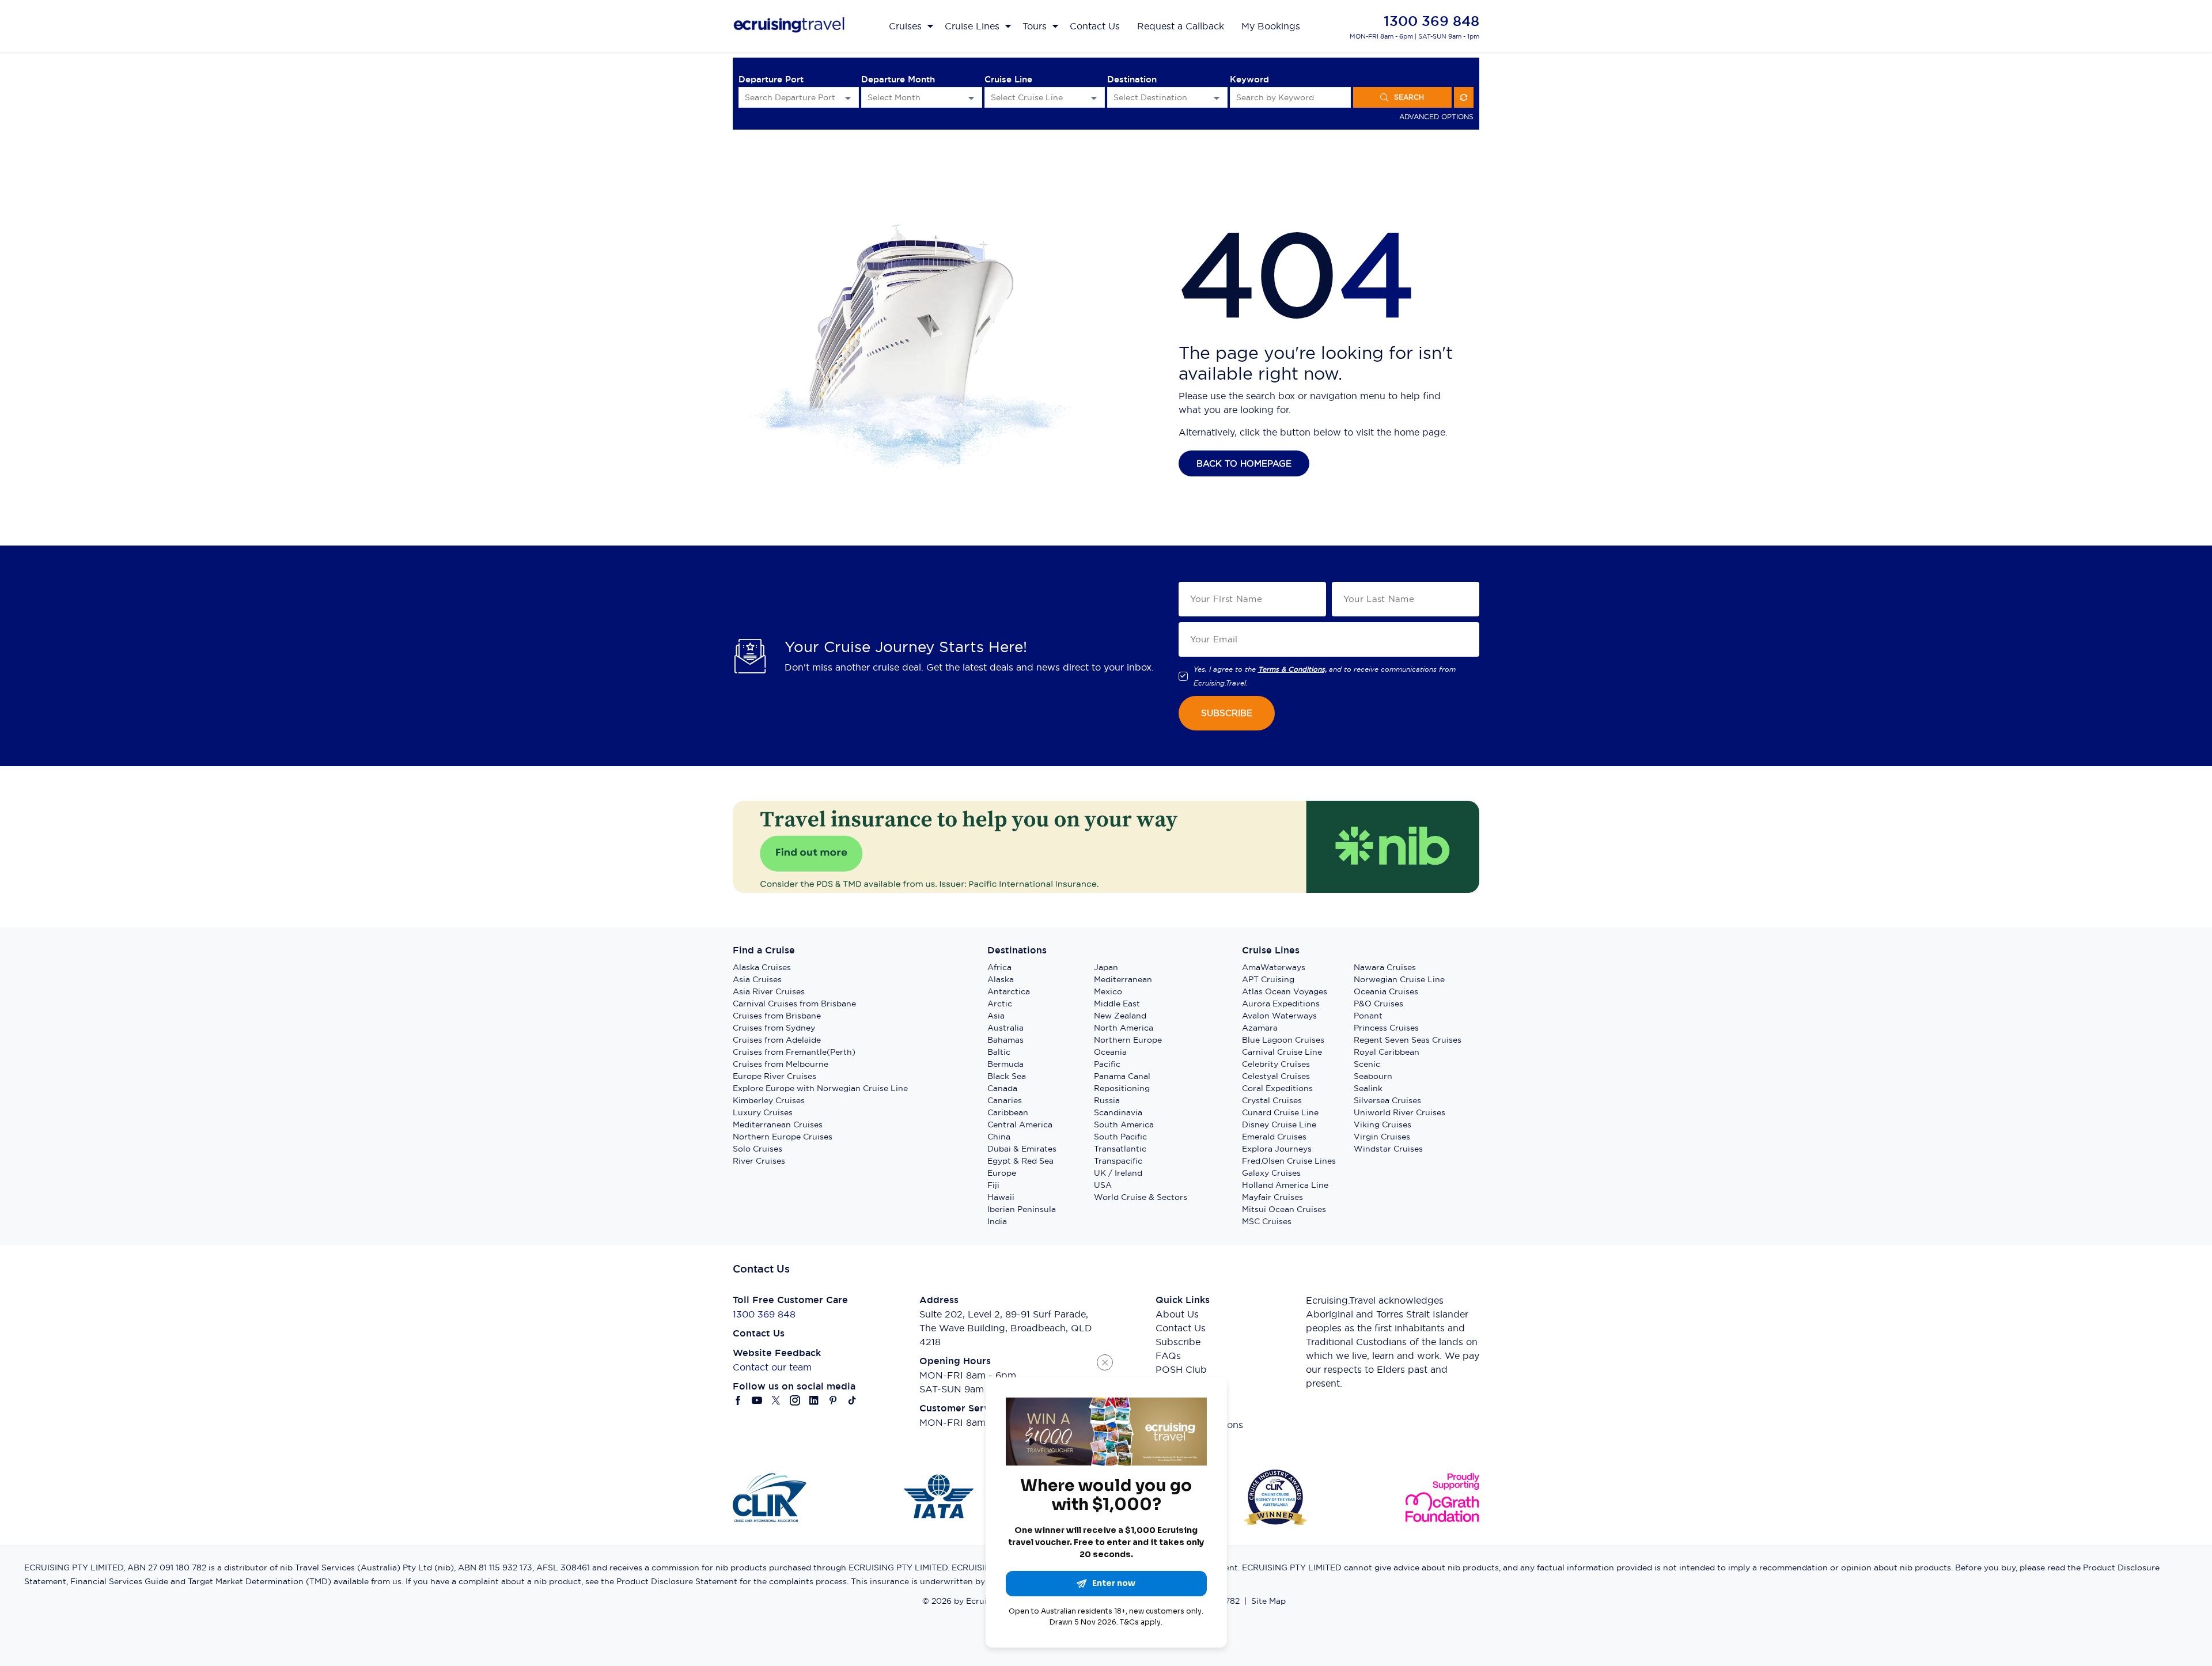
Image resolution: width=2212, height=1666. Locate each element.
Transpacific (1118, 1161)
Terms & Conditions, (1292, 669)
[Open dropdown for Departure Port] (848, 98)
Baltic (999, 1052)
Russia (1107, 1100)
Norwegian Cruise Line (1399, 979)
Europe (1002, 1173)
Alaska (1001, 979)
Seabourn (1373, 1076)
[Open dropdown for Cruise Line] (1094, 98)
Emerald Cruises (1274, 1137)
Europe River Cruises (774, 1076)
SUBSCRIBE (1227, 713)
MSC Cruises (1267, 1221)
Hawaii (1001, 1197)
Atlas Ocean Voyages (1285, 991)
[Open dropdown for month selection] (971, 98)
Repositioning (1122, 1088)
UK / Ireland (1118, 1173)
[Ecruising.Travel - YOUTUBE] (757, 1400)
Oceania (1110, 1052)
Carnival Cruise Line (1282, 1052)
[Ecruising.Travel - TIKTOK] (852, 1400)
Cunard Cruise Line (1280, 1112)
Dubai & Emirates (1022, 1149)
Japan (1106, 967)
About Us (1177, 1314)
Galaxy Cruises (1271, 1173)
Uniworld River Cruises (1399, 1112)
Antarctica (1009, 991)
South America (1124, 1124)
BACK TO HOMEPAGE (1244, 463)
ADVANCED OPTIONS (1436, 117)
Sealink (1368, 1088)
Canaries (1005, 1100)
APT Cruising (1268, 979)
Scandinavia (1118, 1112)
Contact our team (772, 1367)
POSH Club (1181, 1369)
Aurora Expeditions (1281, 1004)
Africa (999, 967)
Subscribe (1178, 1342)
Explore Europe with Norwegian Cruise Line (820, 1088)
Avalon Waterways (1279, 1016)
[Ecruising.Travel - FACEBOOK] (738, 1400)
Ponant (1368, 1016)
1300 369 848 (1431, 21)
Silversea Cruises (1387, 1100)
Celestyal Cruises (1276, 1076)
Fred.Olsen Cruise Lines (1289, 1161)
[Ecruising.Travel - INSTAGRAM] (795, 1400)
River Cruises (759, 1161)
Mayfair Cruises (1272, 1197)
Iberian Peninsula (1022, 1209)
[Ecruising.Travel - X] (776, 1400)
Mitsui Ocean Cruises (1284, 1209)
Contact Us (1181, 1328)
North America (1124, 1028)
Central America (1020, 1124)
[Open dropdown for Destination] (1217, 98)
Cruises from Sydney (774, 1028)
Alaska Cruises (762, 967)
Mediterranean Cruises (778, 1124)
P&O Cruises (1378, 1004)
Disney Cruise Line (1279, 1124)
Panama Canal (1122, 1076)
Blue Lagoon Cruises (1283, 1040)
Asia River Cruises (769, 991)
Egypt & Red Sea (1020, 1161)
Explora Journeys (1277, 1149)
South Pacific (1120, 1137)
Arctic (1000, 1004)
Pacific (1107, 1064)
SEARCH (1409, 97)
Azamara (1260, 1028)
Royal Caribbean (1387, 1052)
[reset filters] (1464, 97)
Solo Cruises (757, 1149)
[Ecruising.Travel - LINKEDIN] (814, 1400)
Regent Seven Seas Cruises (1408, 1040)
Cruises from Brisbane (777, 1016)
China (999, 1137)
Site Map (1268, 1601)
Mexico (1108, 991)
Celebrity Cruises (1276, 1064)
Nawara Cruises (1385, 967)
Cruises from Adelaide (777, 1040)
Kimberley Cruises (769, 1100)
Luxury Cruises (763, 1112)
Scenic (1367, 1064)
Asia (996, 1016)
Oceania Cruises (1386, 991)
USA (1103, 1185)
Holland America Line (1285, 1185)
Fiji (993, 1185)
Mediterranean (1123, 979)
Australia (1005, 1028)
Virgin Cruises (1382, 1137)
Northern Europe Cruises (783, 1137)
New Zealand (1120, 1016)
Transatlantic (1120, 1149)
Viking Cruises (1382, 1124)
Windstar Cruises (1388, 1149)
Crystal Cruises (1272, 1100)
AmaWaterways (1274, 967)
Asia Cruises (757, 979)
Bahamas (1005, 1040)
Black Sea (1007, 1076)
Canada (1002, 1088)
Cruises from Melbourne (781, 1064)
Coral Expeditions (1277, 1088)
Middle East (1117, 1004)
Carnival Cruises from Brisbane (794, 1004)
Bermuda (1005, 1064)
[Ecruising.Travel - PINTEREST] (833, 1400)
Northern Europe (1128, 1040)
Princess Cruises (1386, 1028)
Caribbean (1008, 1112)
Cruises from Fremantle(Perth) (794, 1052)
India (997, 1221)
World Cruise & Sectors (1141, 1197)
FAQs (1168, 1355)
